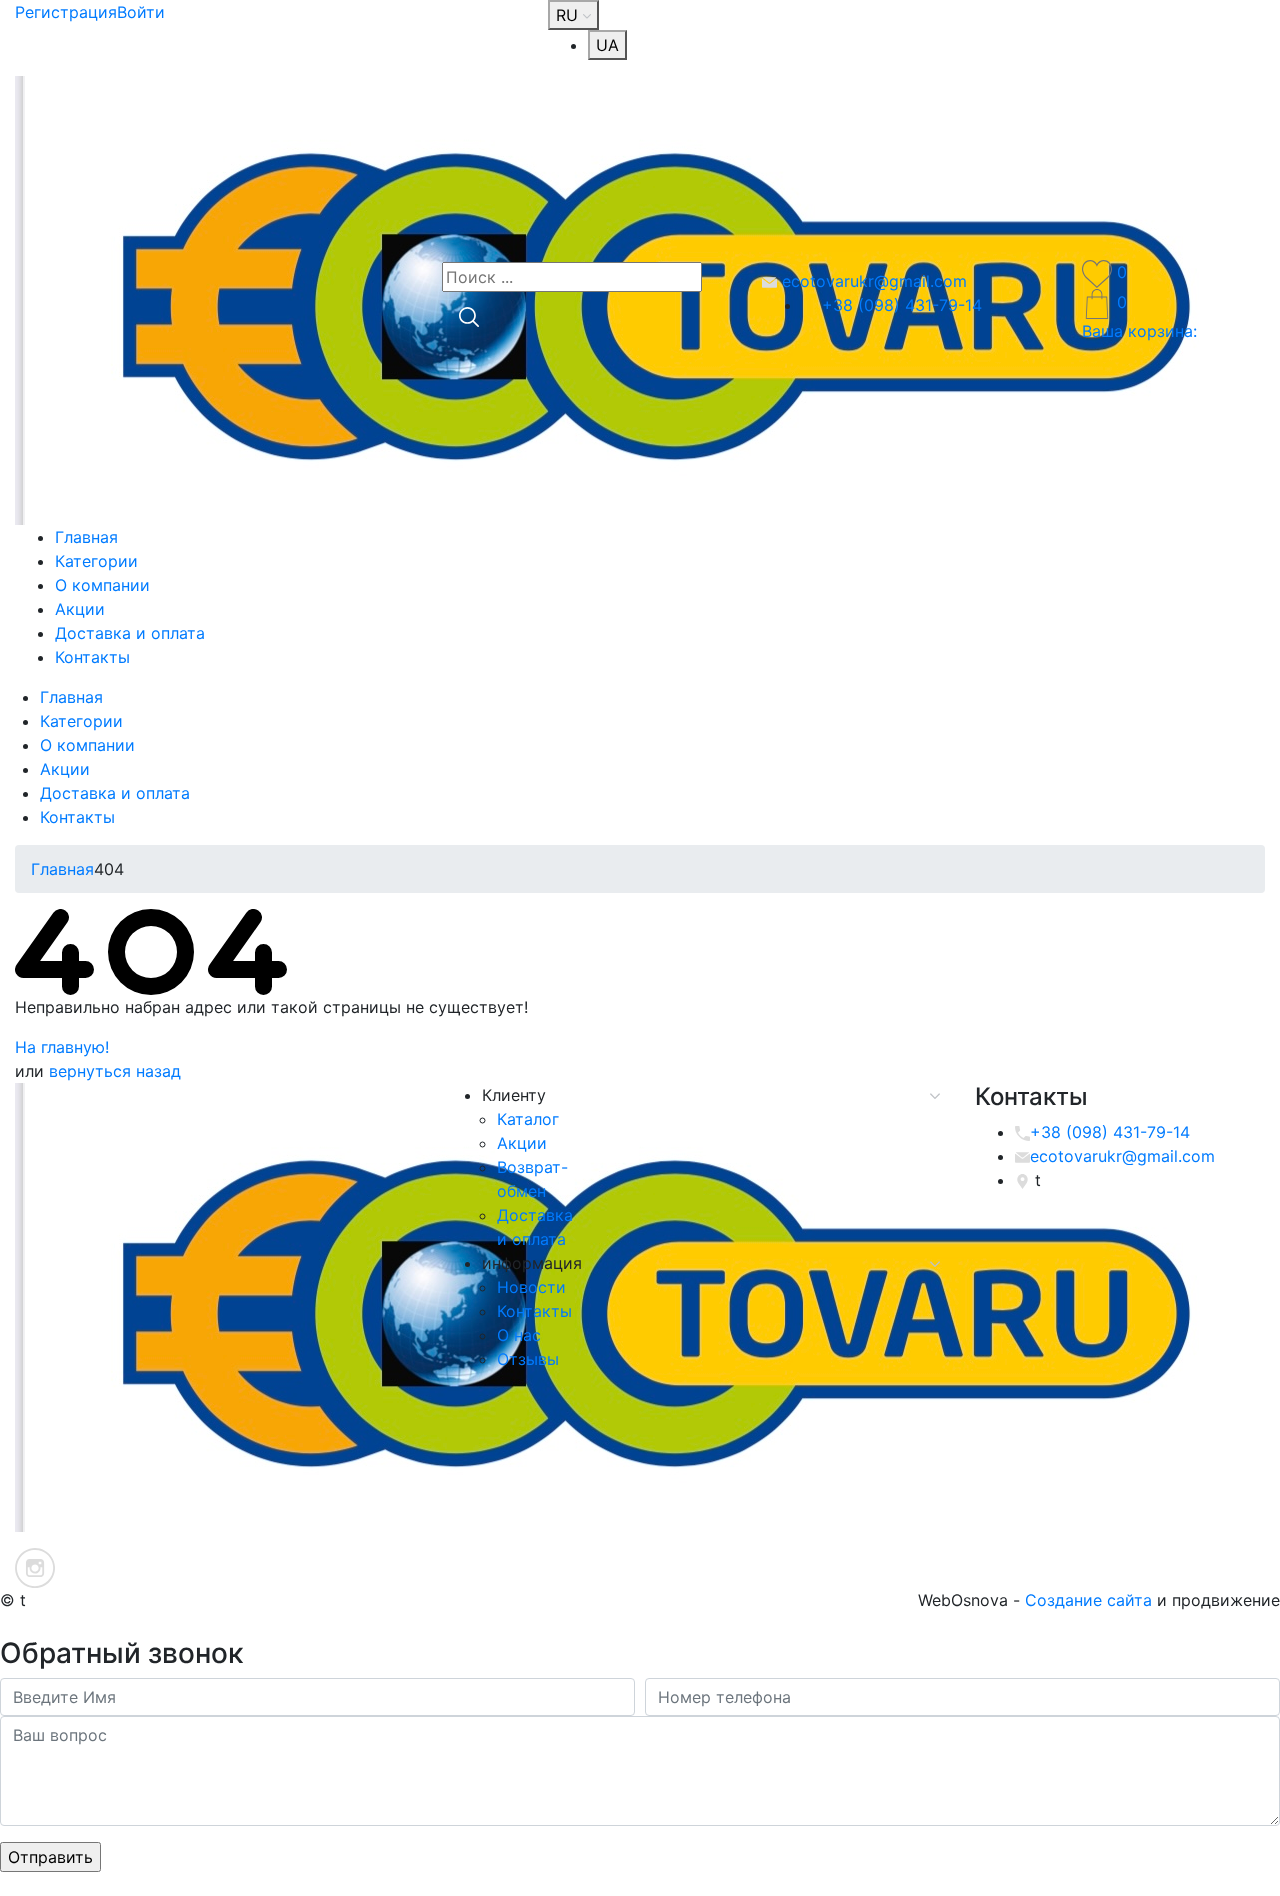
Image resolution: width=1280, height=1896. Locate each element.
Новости (531, 1287)
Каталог (528, 1119)
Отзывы (528, 1359)
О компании (102, 585)
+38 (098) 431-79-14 (899, 305)
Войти (141, 12)
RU (569, 15)
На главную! (62, 1047)
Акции (80, 609)
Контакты (92, 657)
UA (607, 45)
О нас (519, 1335)
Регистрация (66, 12)
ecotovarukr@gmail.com (872, 281)
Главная (86, 537)
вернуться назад (115, 1071)
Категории (96, 561)
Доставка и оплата (130, 633)
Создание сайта (1088, 1600)
